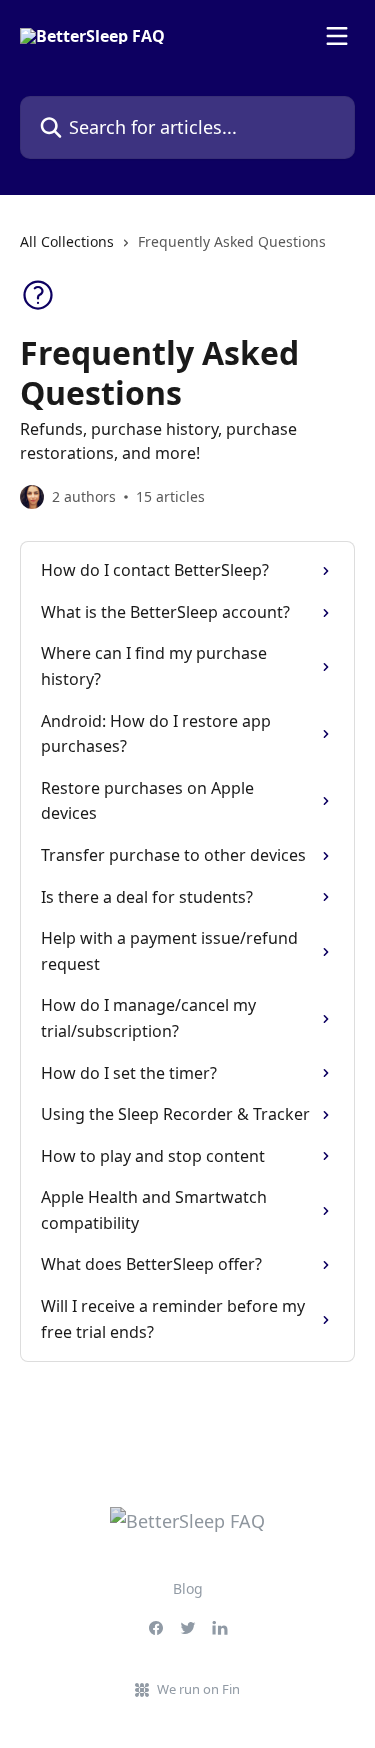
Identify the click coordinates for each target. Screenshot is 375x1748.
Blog (188, 1588)
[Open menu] (337, 36)
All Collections (67, 241)
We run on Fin (198, 1689)
